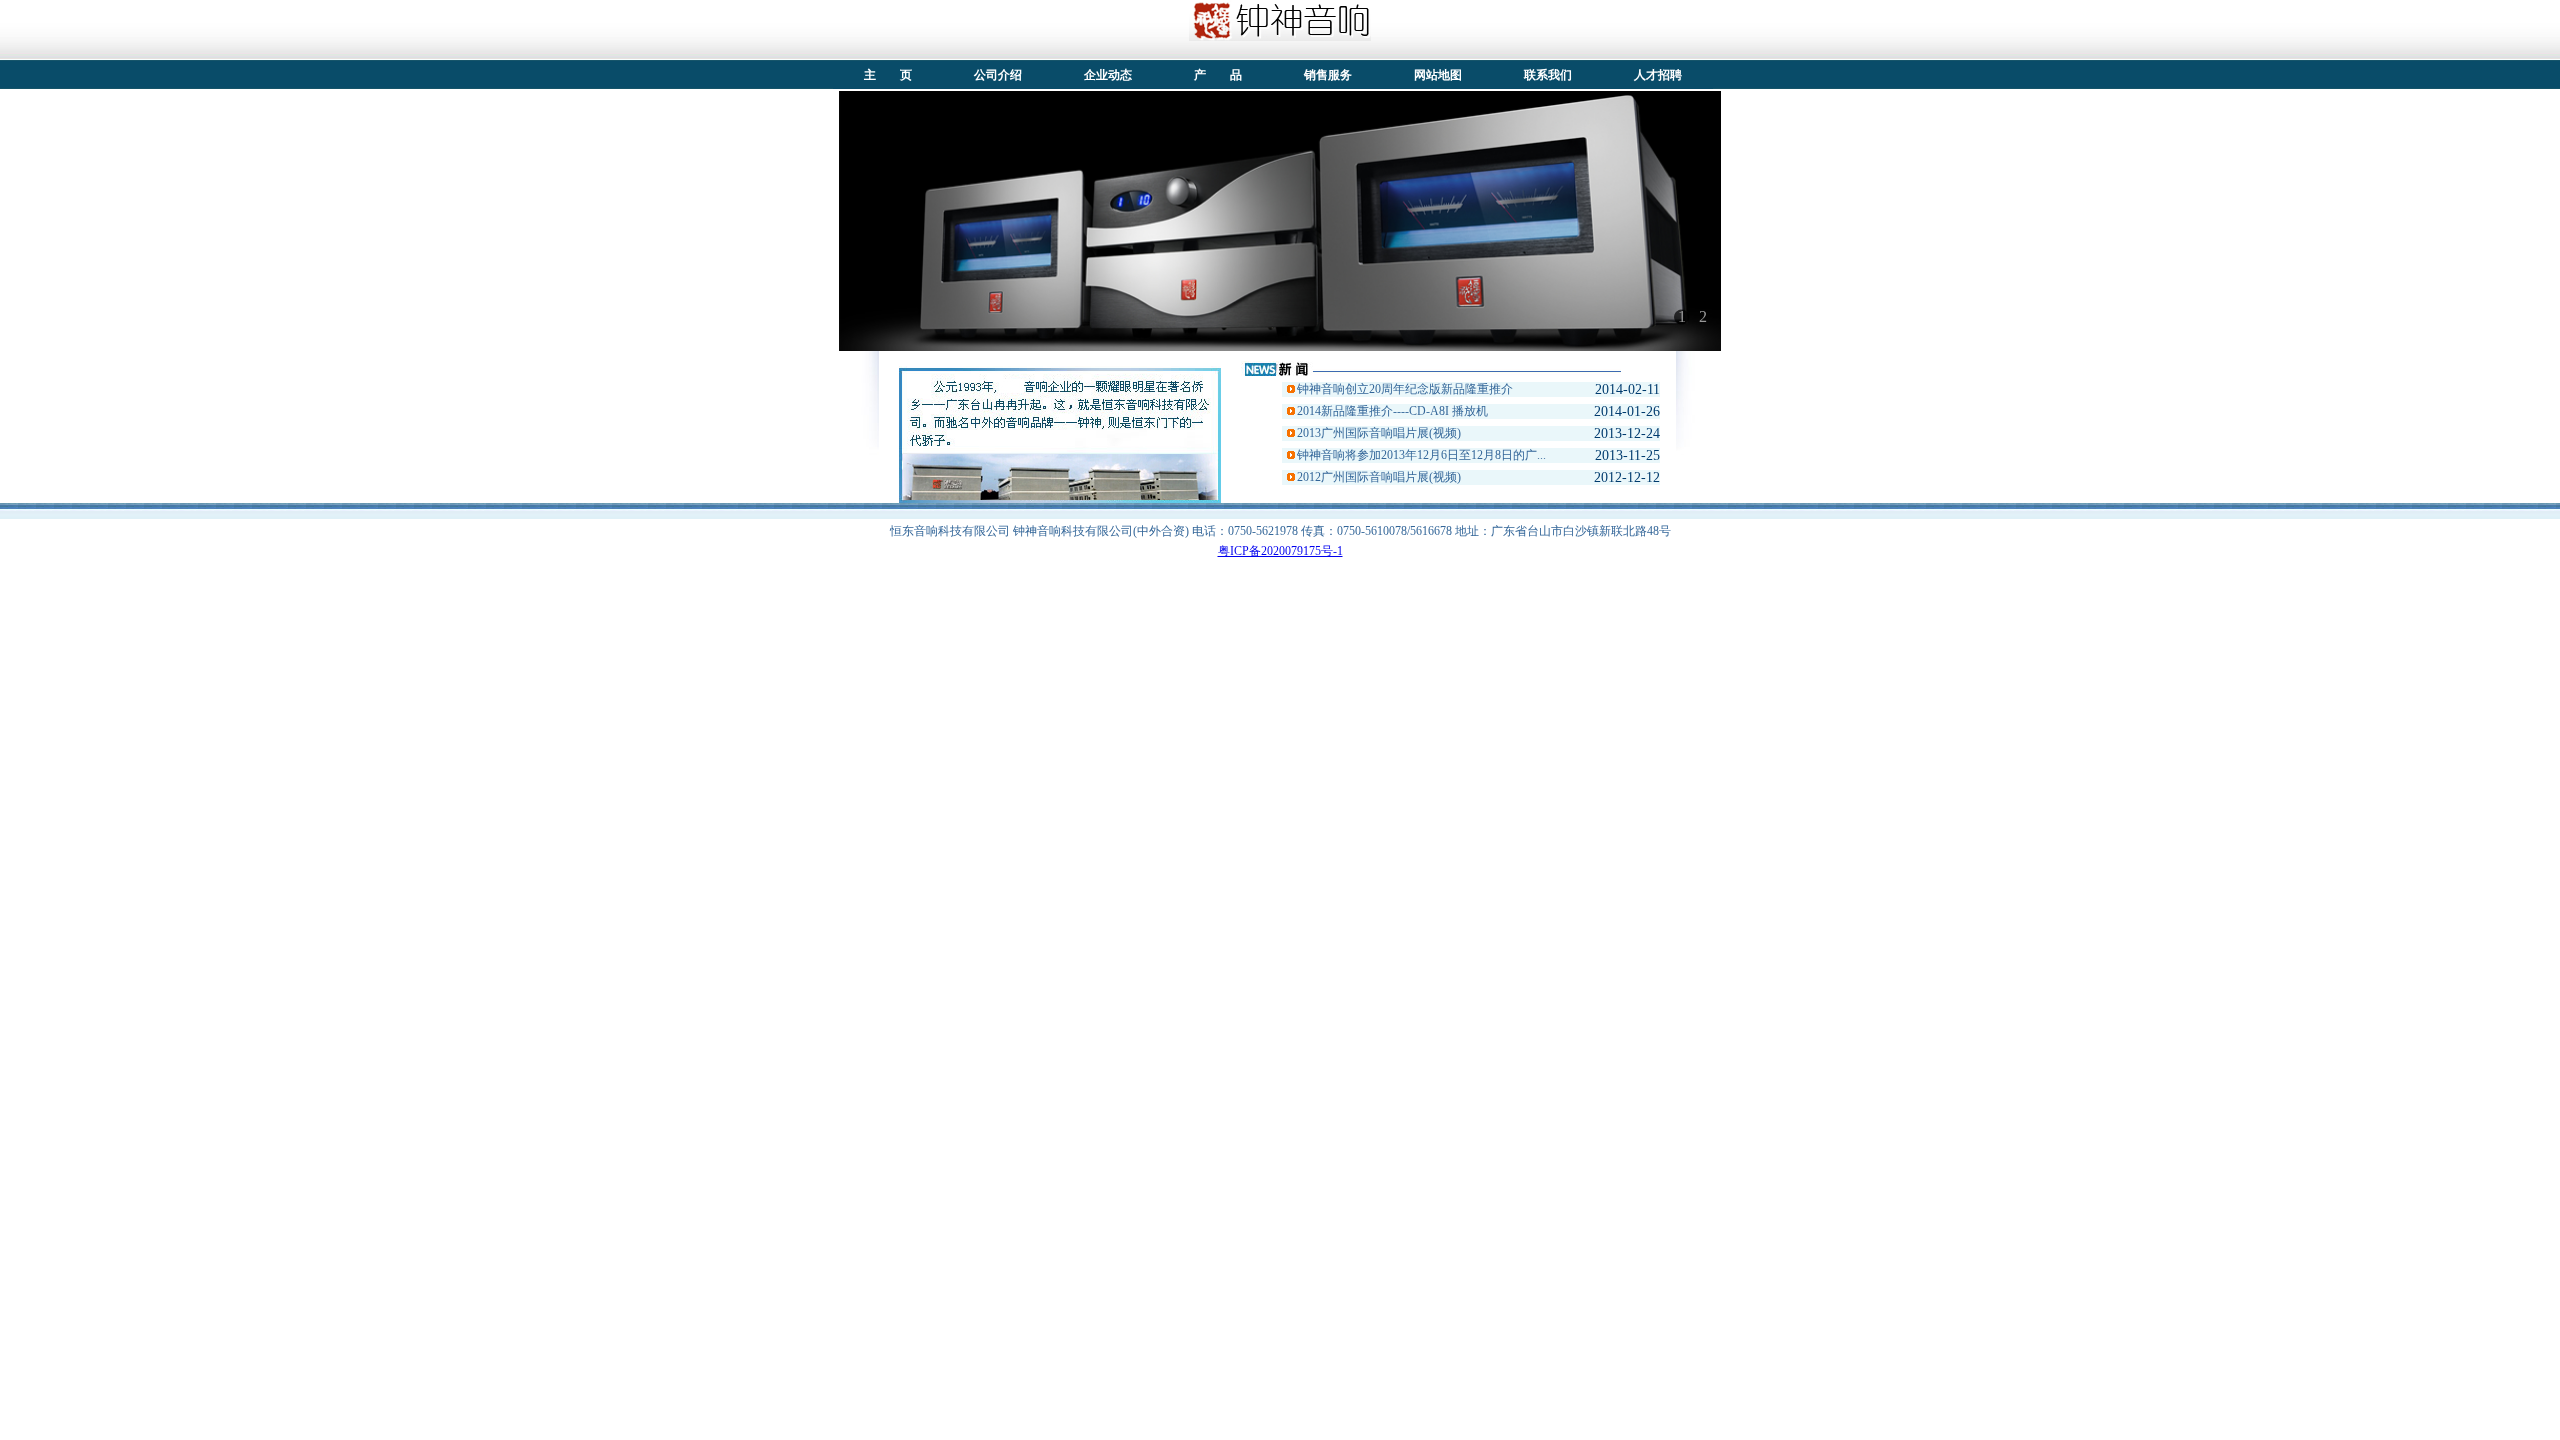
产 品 (1218, 75)
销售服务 (1328, 75)
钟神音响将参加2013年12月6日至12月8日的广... (1421, 455)
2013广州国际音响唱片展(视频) (1379, 433)
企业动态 (1108, 75)
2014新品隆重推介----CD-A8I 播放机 (1392, 411)
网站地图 (1438, 75)
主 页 (888, 75)
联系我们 (1548, 75)
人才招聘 (1658, 75)
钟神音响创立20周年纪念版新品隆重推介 (1405, 389)
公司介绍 (998, 75)
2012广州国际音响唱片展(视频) (1379, 477)
